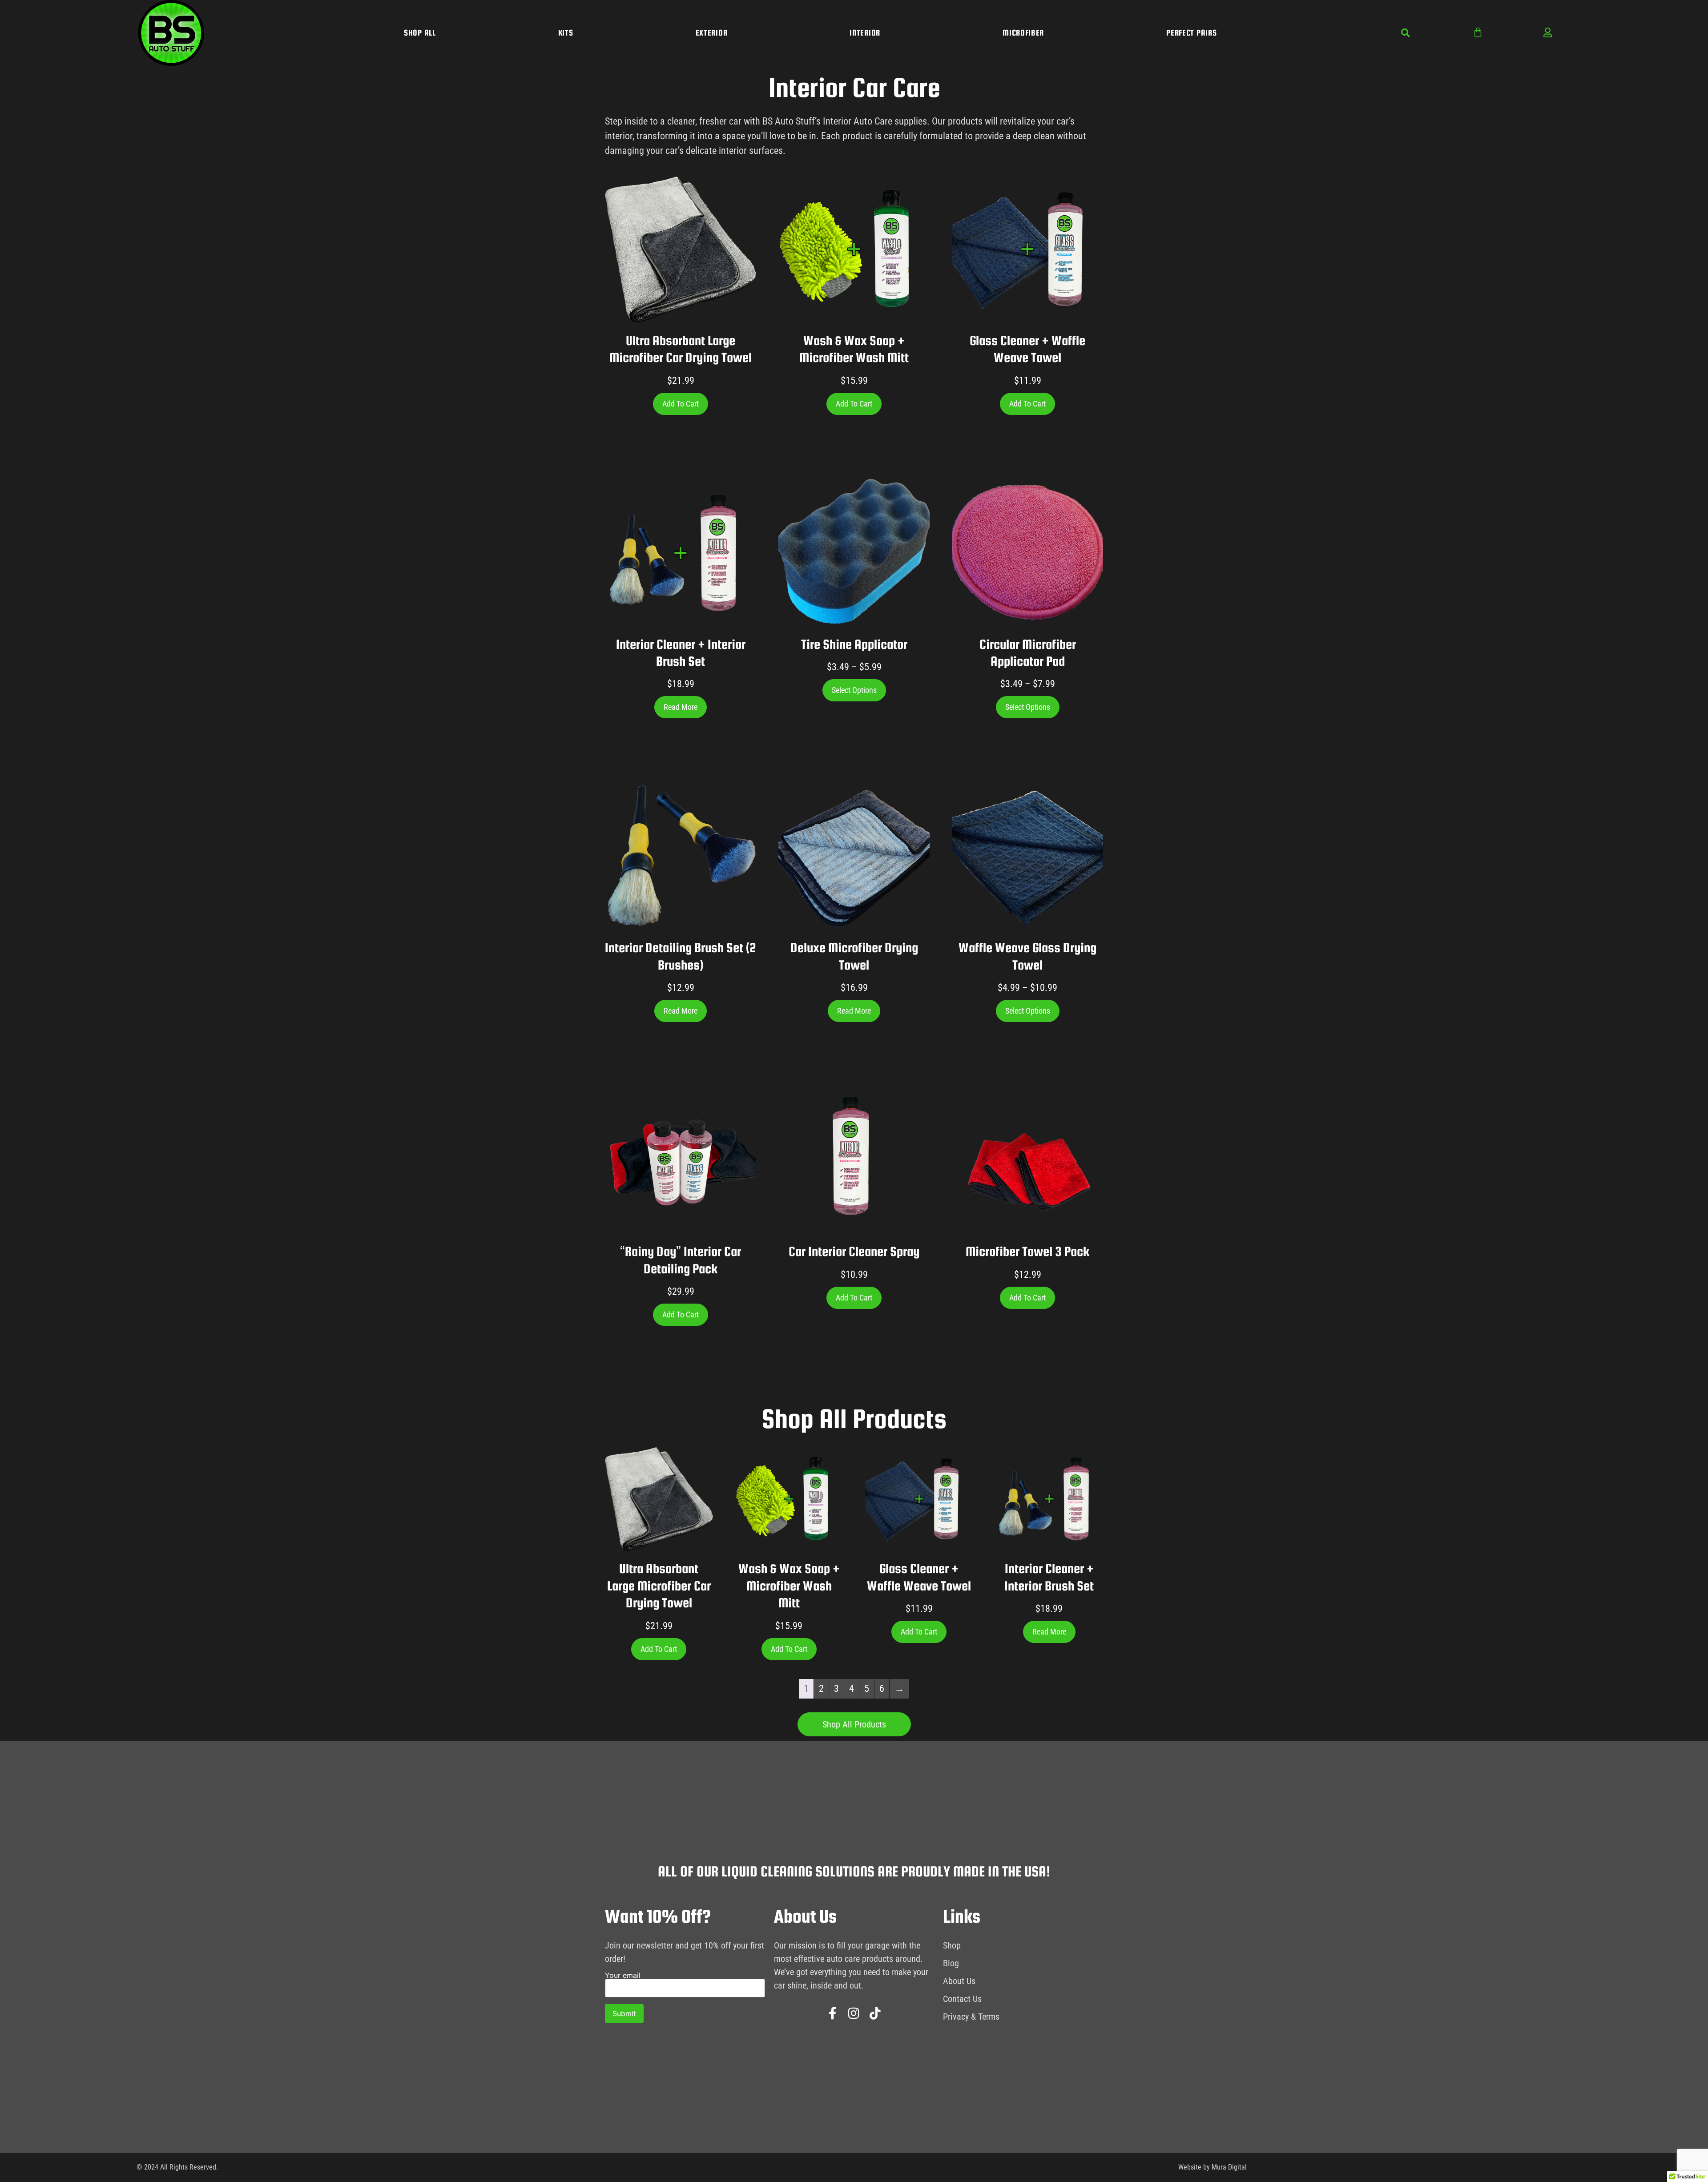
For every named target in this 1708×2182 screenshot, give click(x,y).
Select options (854, 690)
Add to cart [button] (681, 404)
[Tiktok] (875, 2013)
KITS (566, 33)
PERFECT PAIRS (1191, 33)
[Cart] (1478, 32)
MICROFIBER (1023, 33)
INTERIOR (865, 33)
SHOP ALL (420, 33)
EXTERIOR (712, 33)
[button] (1406, 33)
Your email (623, 1976)
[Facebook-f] (833, 2013)
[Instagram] (854, 2013)
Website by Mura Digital (1213, 2167)
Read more (681, 707)
